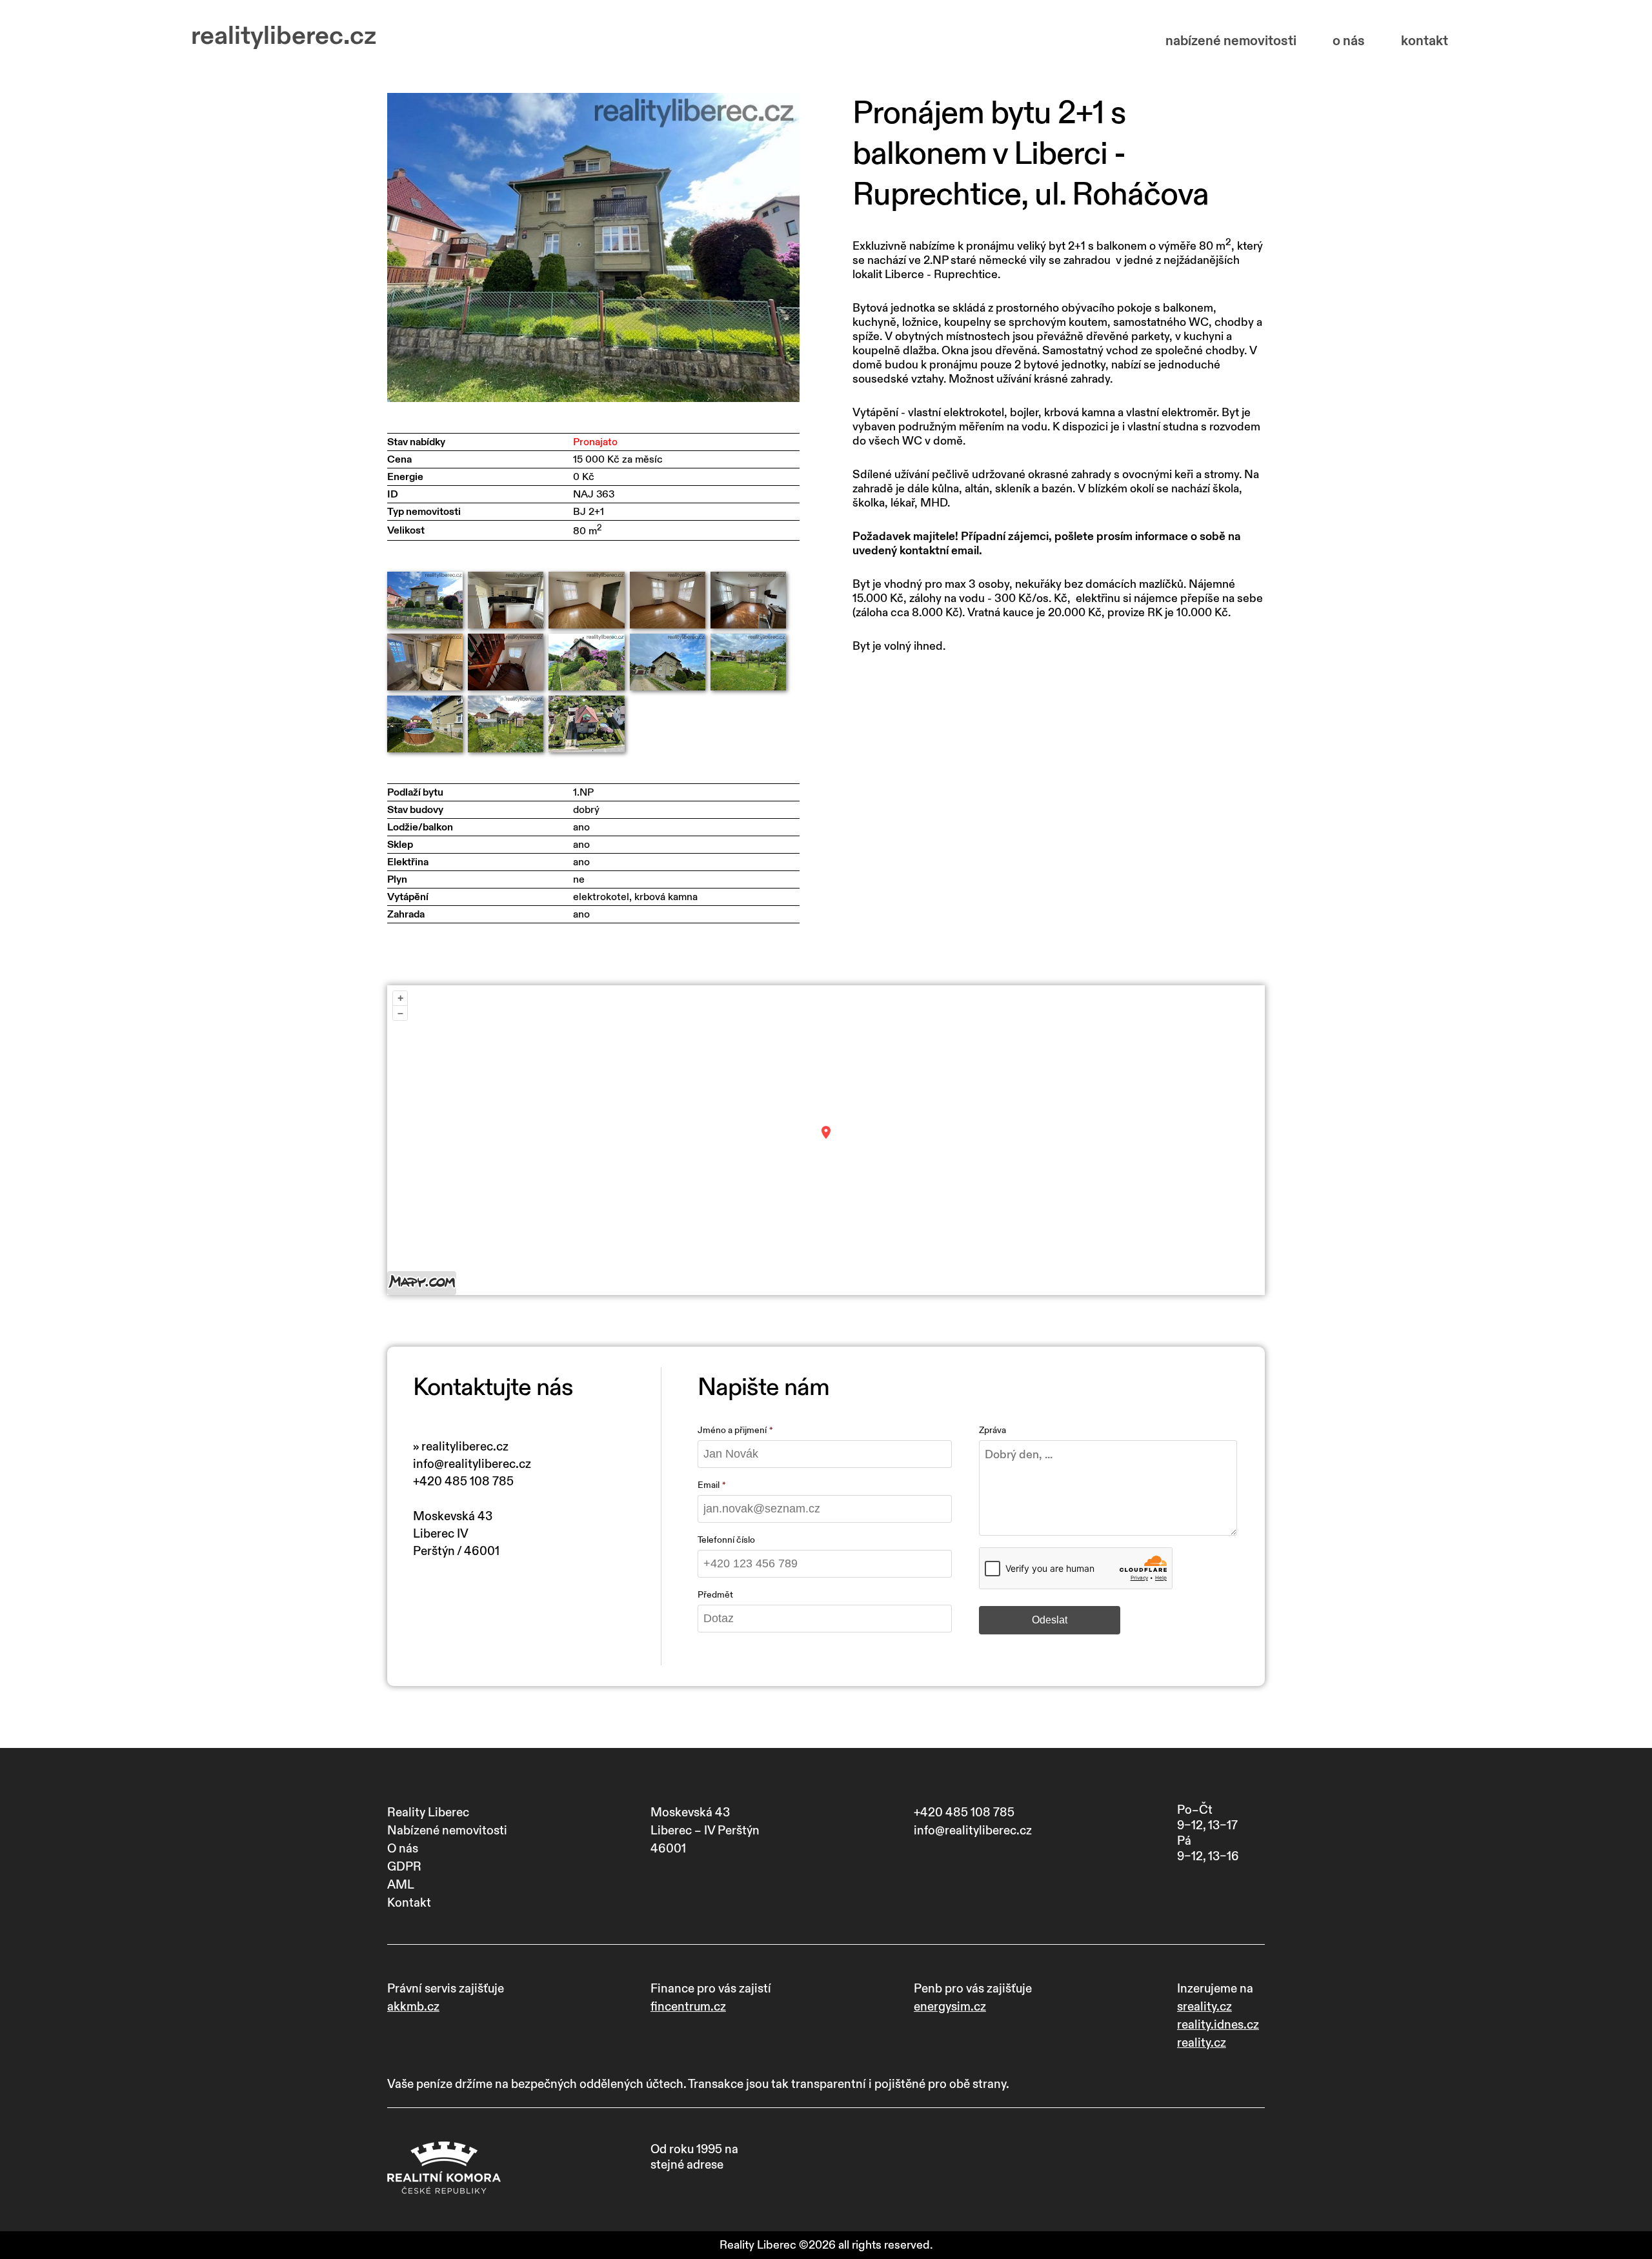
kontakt (1425, 41)
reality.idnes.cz (1218, 2025)
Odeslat (1050, 1620)
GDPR (404, 1867)
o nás (1349, 41)
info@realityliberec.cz (472, 1464)
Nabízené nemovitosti (447, 1831)
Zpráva (992, 1430)
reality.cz (1202, 2043)
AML (401, 1885)
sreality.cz (1204, 2007)
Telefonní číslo (726, 1540)
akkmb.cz (413, 2007)
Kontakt (409, 1903)
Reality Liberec (428, 1812)
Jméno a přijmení (732, 1430)
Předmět (715, 1595)
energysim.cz (950, 2007)
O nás (403, 1849)
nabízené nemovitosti (1231, 41)
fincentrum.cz (688, 2007)
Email (709, 1485)
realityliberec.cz (284, 36)
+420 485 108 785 (463, 1481)
